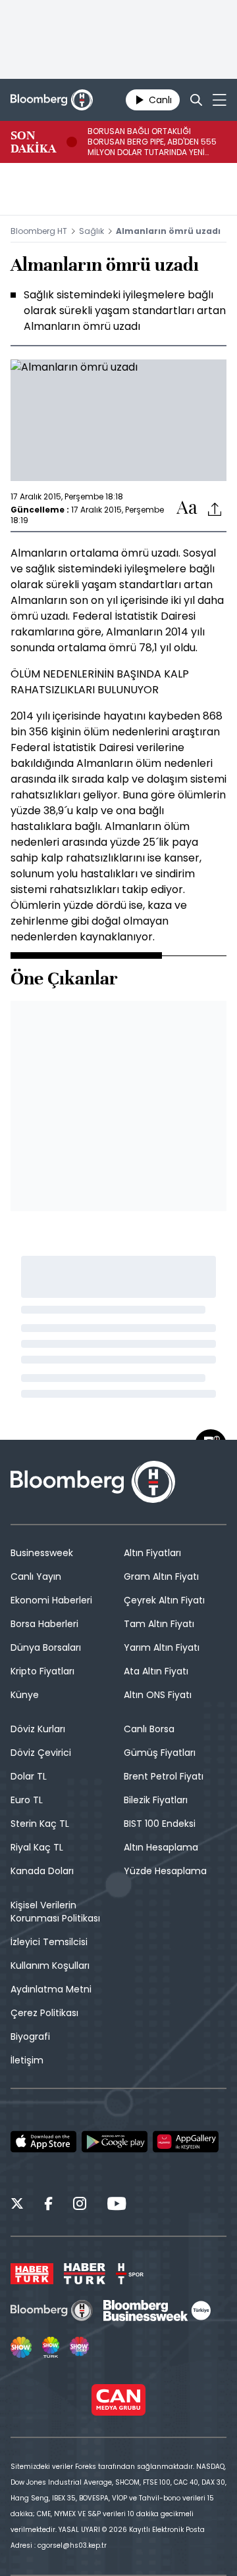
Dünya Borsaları (46, 1647)
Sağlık (92, 231)
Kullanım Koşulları (50, 1966)
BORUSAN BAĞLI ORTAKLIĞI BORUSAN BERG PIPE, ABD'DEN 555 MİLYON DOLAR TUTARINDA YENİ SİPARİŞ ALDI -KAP (152, 142)
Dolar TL (29, 1776)
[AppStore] (43, 2142)
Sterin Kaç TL (40, 1824)
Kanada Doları (42, 1871)
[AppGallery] (186, 2142)
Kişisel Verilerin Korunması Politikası (55, 1912)
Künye (25, 1695)
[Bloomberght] (52, 100)
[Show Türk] (51, 2347)
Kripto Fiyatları (42, 1671)
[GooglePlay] (115, 2142)
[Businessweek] (157, 2311)
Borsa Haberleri (44, 1624)
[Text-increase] (187, 508)
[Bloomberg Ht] (52, 2311)
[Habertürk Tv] (85, 2274)
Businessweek (42, 1553)
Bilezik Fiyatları (156, 1800)
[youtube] (117, 2205)
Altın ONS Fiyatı (158, 1695)
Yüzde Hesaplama (165, 1871)
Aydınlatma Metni (51, 1989)
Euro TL (27, 1800)
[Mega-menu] (220, 100)
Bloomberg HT (39, 231)
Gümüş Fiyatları (160, 1753)
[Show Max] (80, 2347)
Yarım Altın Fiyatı (162, 1647)
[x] (17, 2205)
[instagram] (80, 2205)
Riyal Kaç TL (37, 1847)
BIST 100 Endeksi (160, 1824)
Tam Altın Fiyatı (159, 1624)
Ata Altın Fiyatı (156, 1671)
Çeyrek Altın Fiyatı (164, 1600)
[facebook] (48, 2205)
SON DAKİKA (33, 142)
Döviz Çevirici (41, 1753)
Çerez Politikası (44, 2013)
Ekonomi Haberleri (51, 1600)
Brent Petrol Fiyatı (164, 1776)
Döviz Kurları (38, 1729)
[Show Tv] (21, 2347)
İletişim (27, 2060)
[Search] (196, 100)
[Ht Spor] (130, 2274)
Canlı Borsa (149, 1729)
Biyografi (30, 2036)
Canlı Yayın (36, 1576)
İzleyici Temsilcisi (49, 1942)
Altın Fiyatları (152, 1553)
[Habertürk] (32, 2274)
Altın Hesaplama (161, 1847)
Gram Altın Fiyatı (161, 1576)
